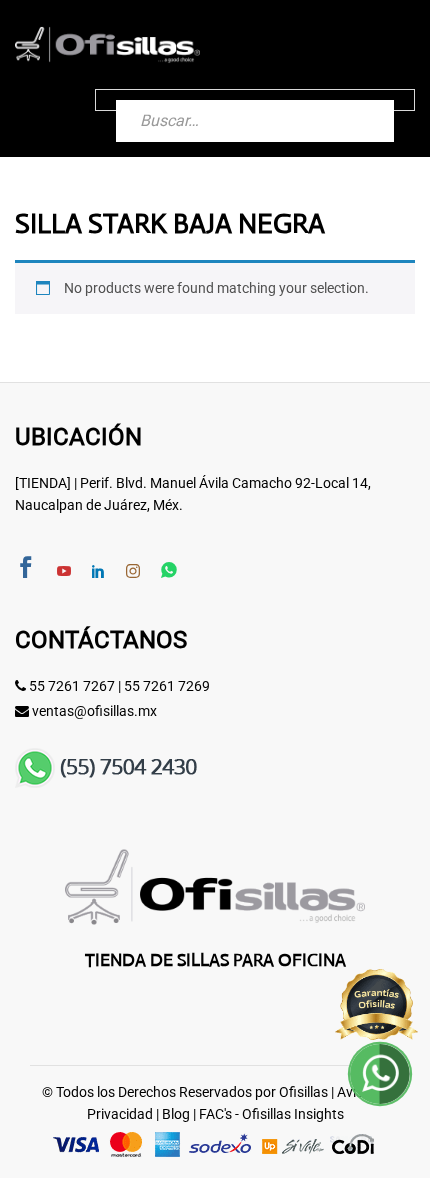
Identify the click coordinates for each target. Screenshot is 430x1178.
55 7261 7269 (167, 686)
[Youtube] (64, 572)
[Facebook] (26, 569)
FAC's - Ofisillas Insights (271, 1114)
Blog (176, 1114)
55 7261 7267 (72, 686)
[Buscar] (359, 100)
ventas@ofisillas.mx (94, 711)
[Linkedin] (98, 572)
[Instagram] (133, 572)
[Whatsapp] (169, 571)
